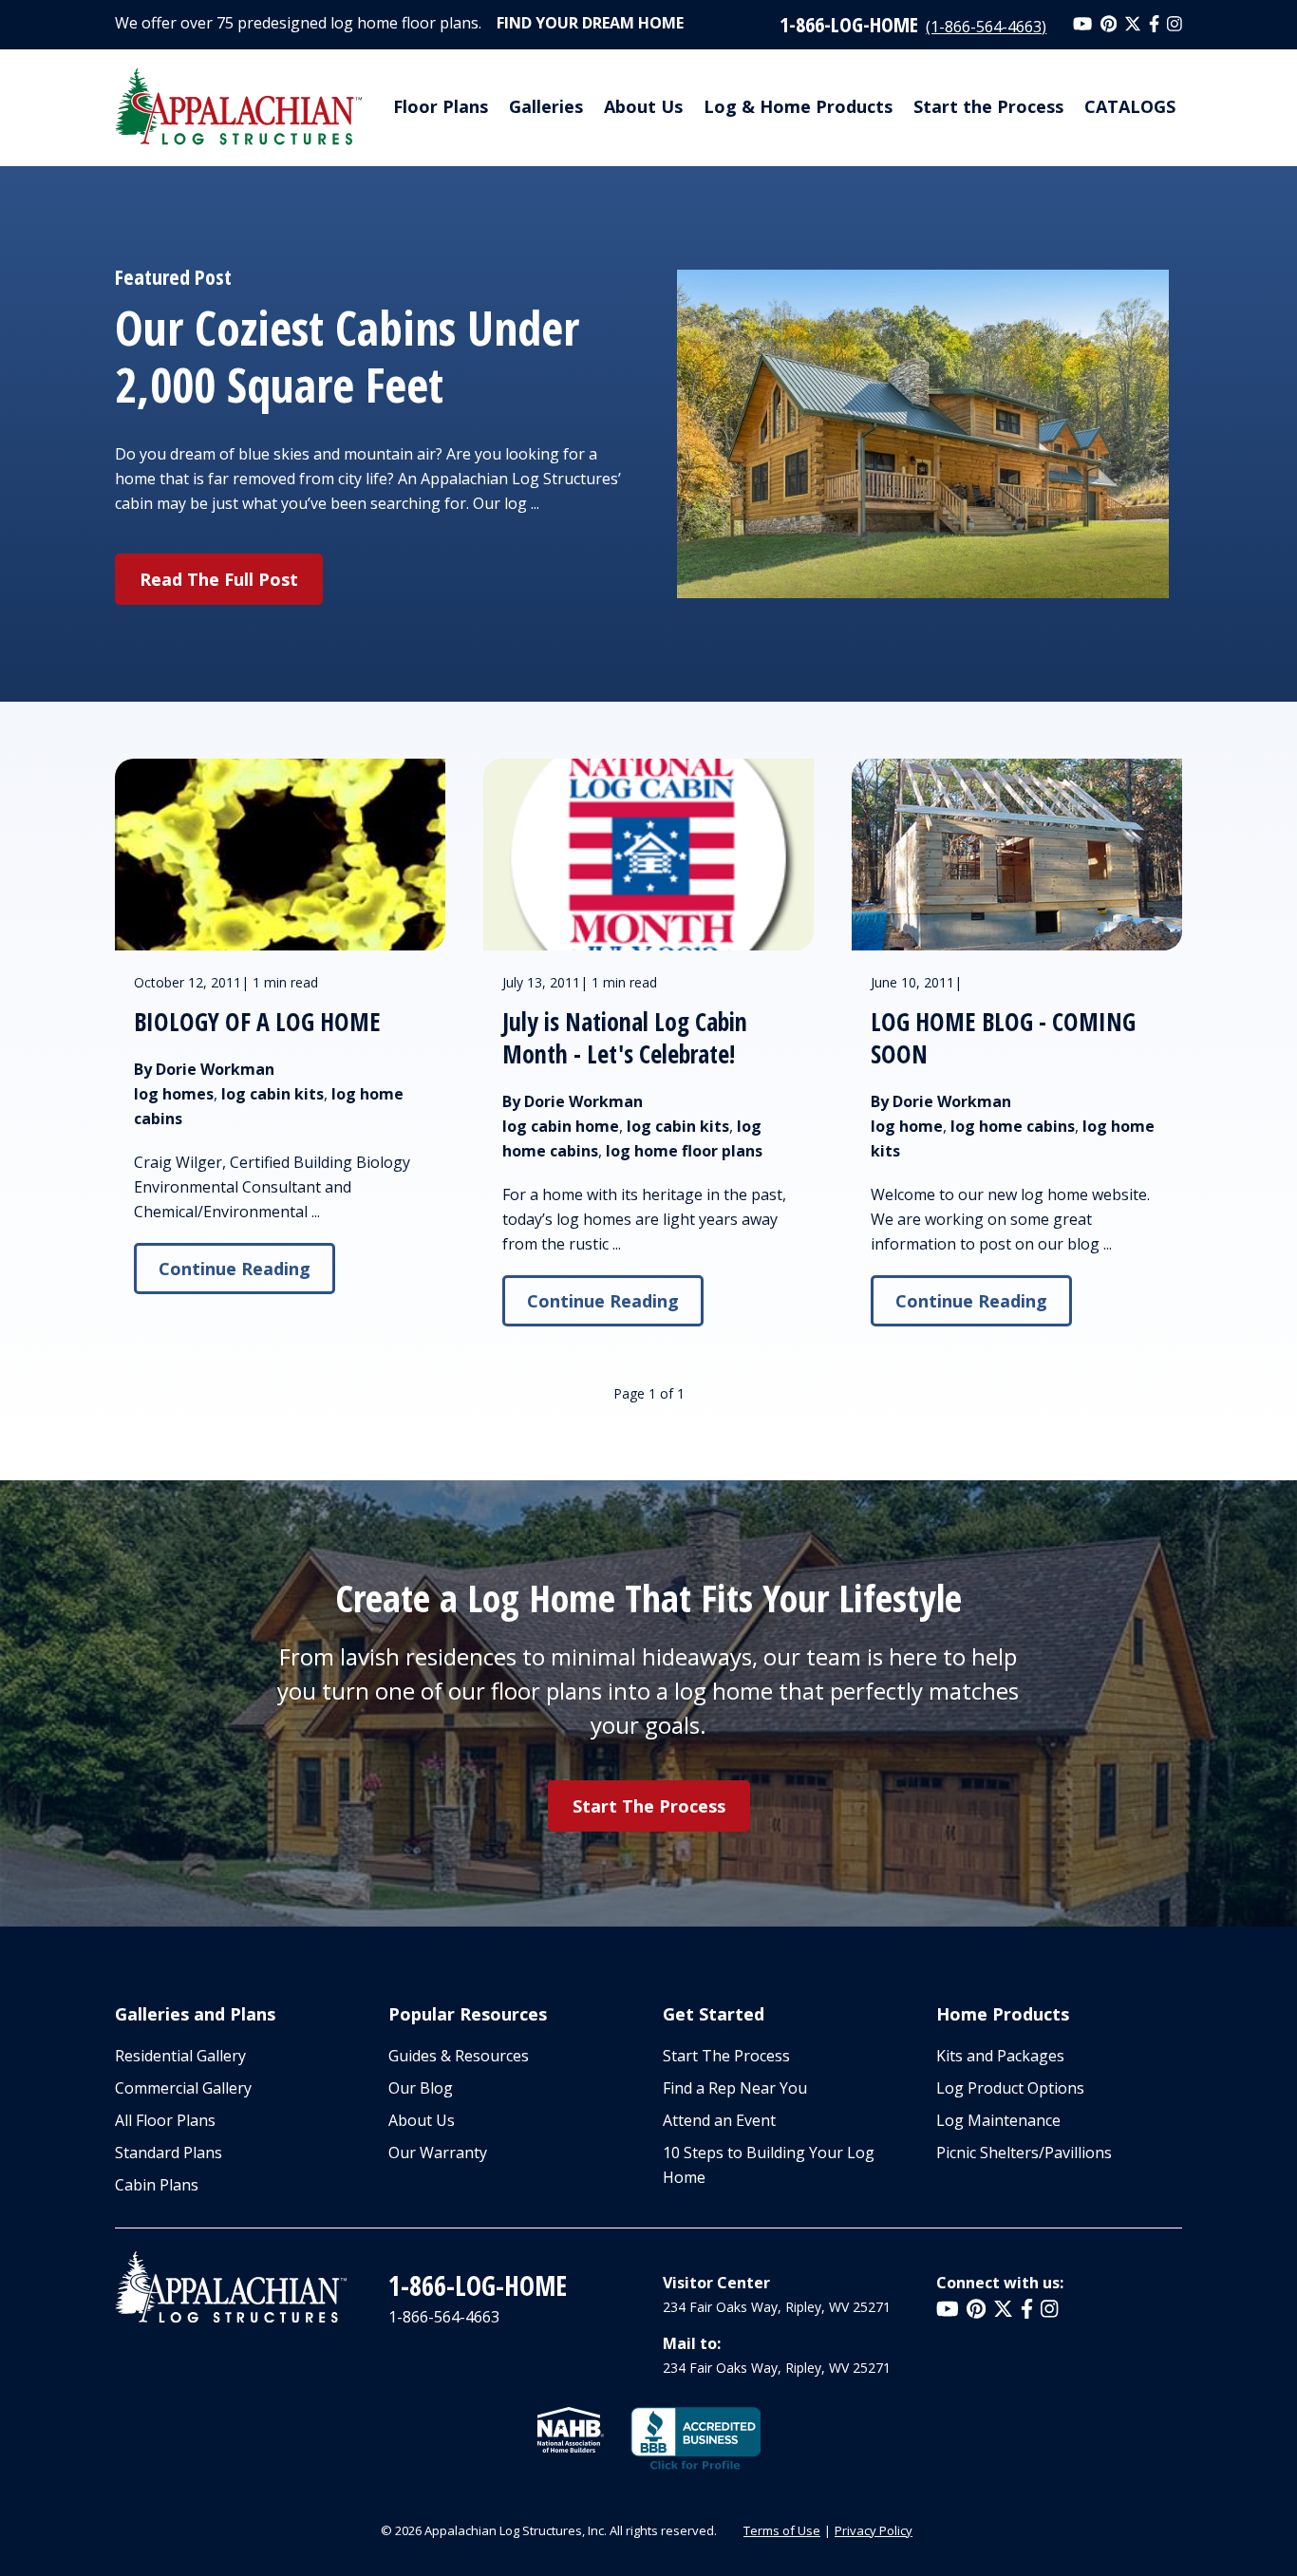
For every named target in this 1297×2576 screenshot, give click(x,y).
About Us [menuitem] (643, 106)
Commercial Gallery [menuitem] (183, 2088)
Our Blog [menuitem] (421, 2088)
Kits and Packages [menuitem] (1000, 2056)
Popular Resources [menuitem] (468, 2014)
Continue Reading (235, 1269)
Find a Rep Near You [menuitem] (735, 2088)
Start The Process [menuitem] (726, 2056)
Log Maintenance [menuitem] (998, 2120)
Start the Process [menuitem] (988, 106)
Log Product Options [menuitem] (1010, 2088)
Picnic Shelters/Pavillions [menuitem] (1024, 2153)
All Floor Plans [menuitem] (165, 2120)
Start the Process (649, 1806)
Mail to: (692, 2343)
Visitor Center (716, 2283)
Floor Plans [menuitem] (441, 106)
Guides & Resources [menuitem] (459, 2056)
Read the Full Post (219, 579)
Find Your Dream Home (590, 23)
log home (907, 1126)
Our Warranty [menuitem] (438, 2153)
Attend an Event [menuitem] (719, 2120)
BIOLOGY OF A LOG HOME (257, 1022)
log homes (174, 1094)
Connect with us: (1000, 2283)
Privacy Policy (874, 2530)
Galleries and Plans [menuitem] (195, 2014)
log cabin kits (273, 1094)
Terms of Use (782, 2530)
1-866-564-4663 (444, 2317)
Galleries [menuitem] (546, 106)
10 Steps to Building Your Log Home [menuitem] (769, 2165)
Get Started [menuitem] (714, 2014)
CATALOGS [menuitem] (1130, 106)
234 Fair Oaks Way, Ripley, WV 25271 (777, 2307)
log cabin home (561, 1126)
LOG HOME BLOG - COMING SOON (1003, 1038)
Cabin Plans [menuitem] (157, 2185)
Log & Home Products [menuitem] (798, 106)
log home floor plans (684, 1151)
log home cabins (1013, 1126)
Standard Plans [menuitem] (169, 2153)
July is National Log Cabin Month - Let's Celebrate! (625, 1038)
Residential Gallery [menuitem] (180, 2056)
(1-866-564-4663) (986, 27)
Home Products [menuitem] (1003, 2014)
